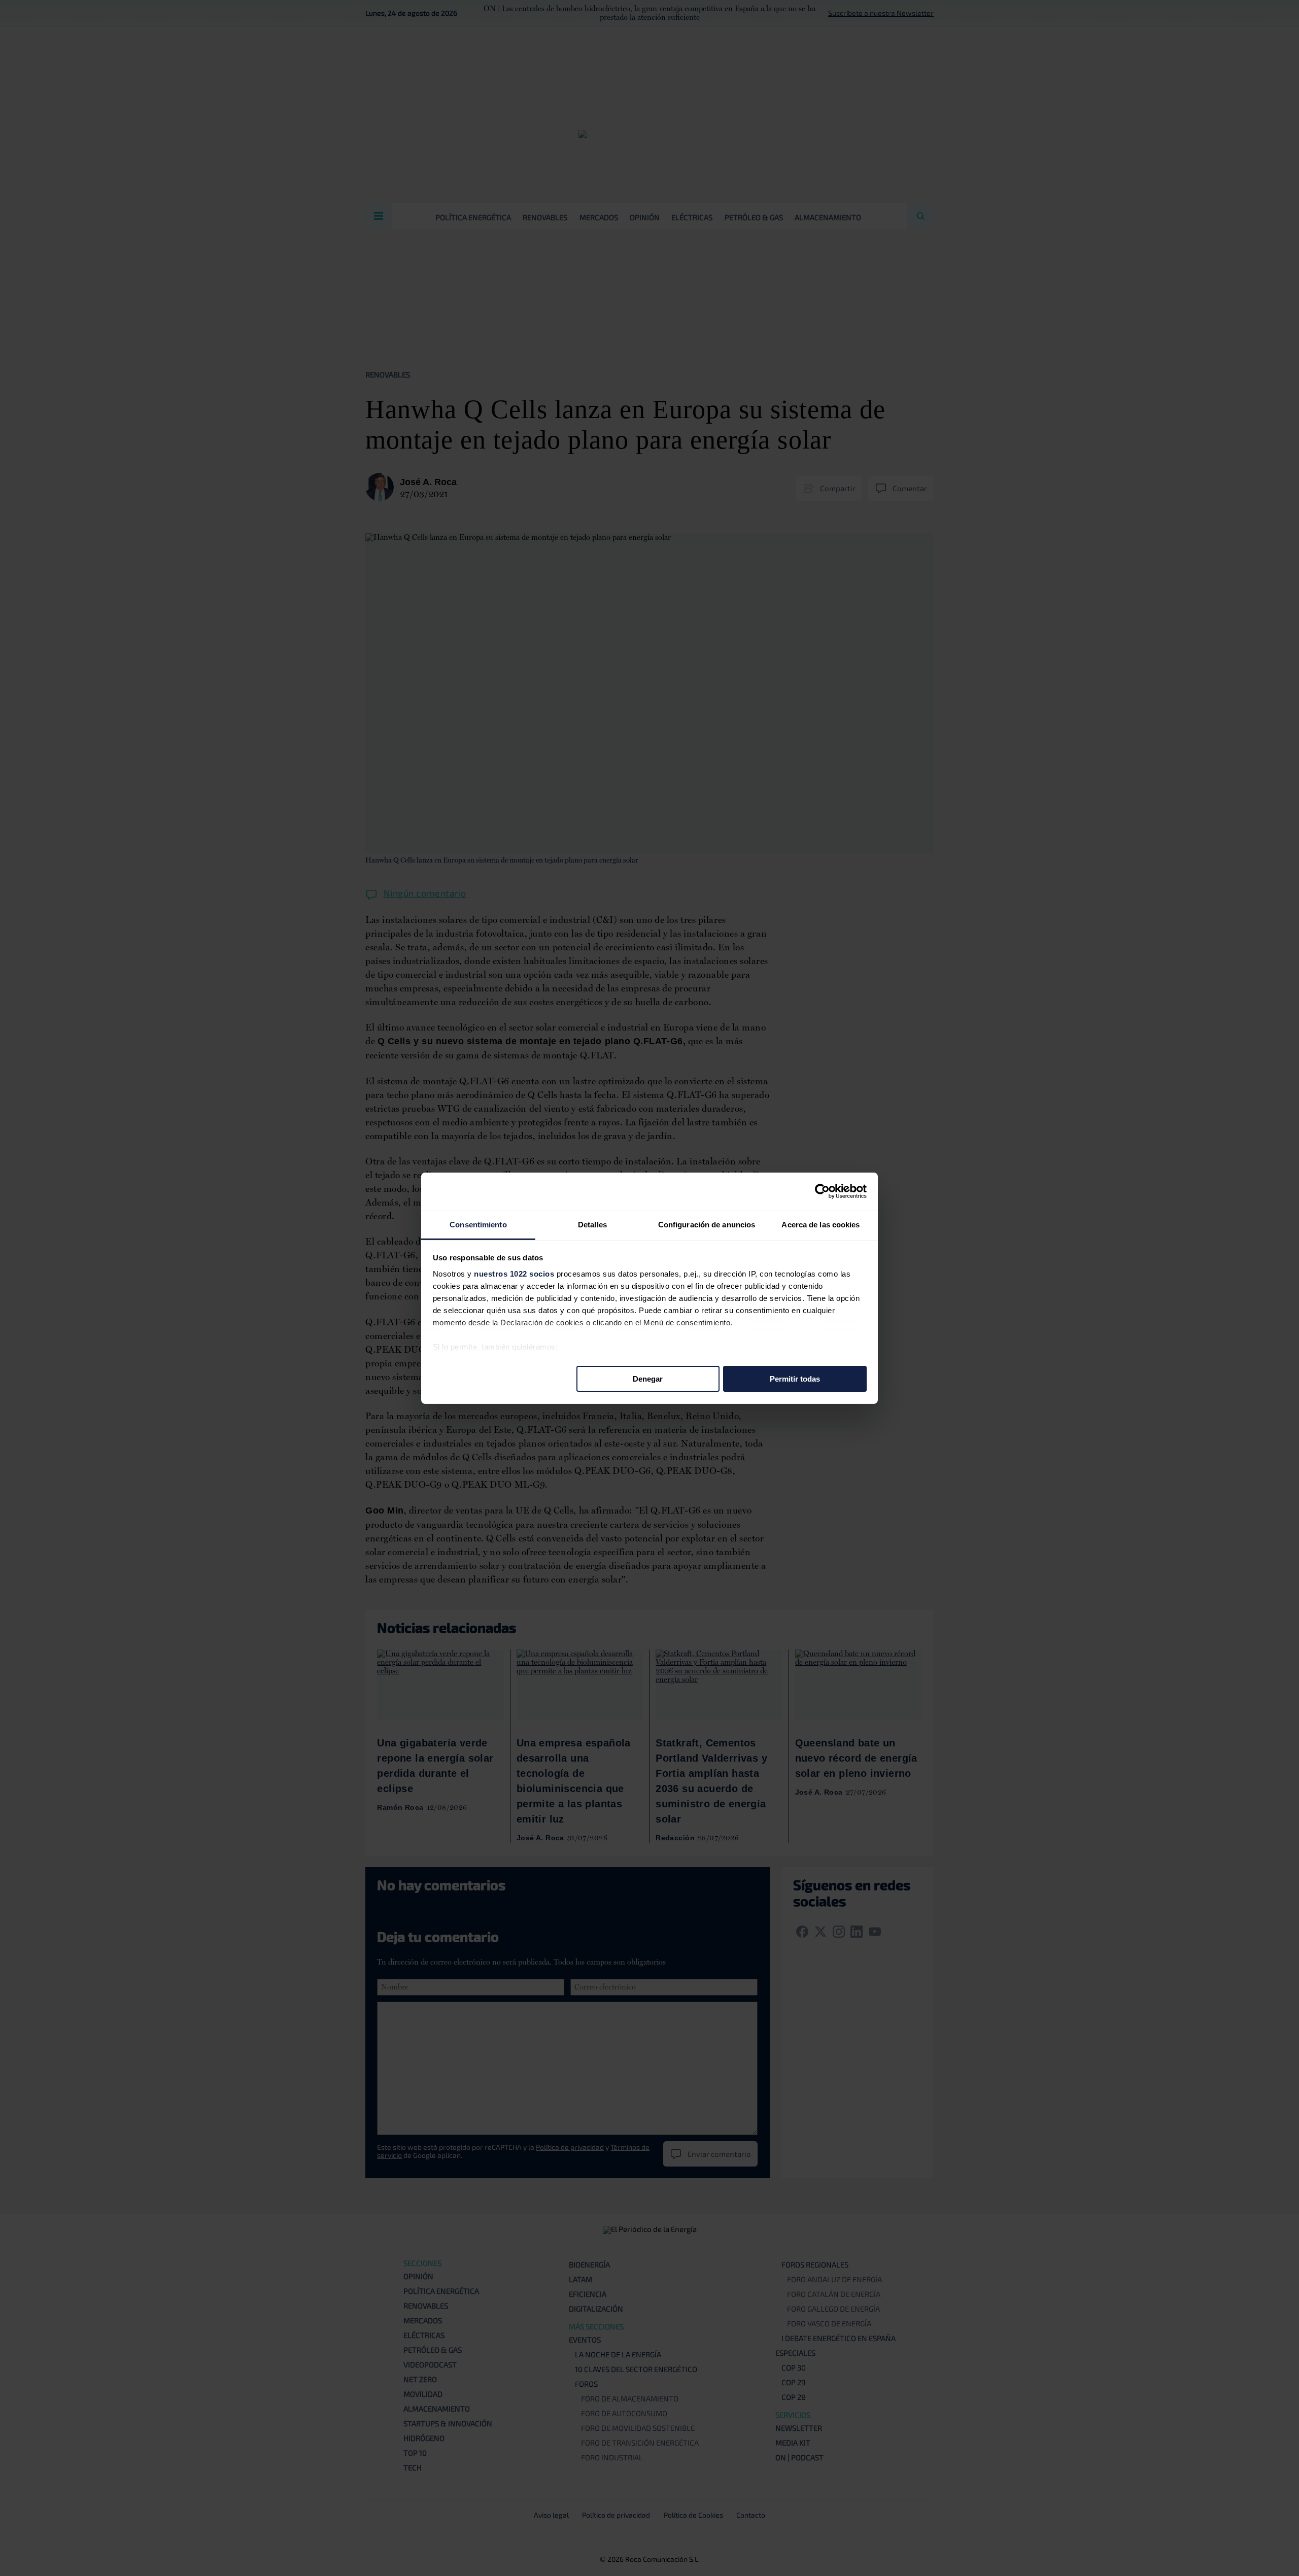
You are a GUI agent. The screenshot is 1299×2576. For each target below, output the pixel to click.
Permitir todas (795, 1379)
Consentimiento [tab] (478, 1224)
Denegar (648, 1379)
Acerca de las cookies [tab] (821, 1224)
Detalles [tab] (592, 1224)
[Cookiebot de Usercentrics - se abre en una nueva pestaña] (822, 1191)
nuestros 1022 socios (514, 1273)
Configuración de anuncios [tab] (707, 1224)
